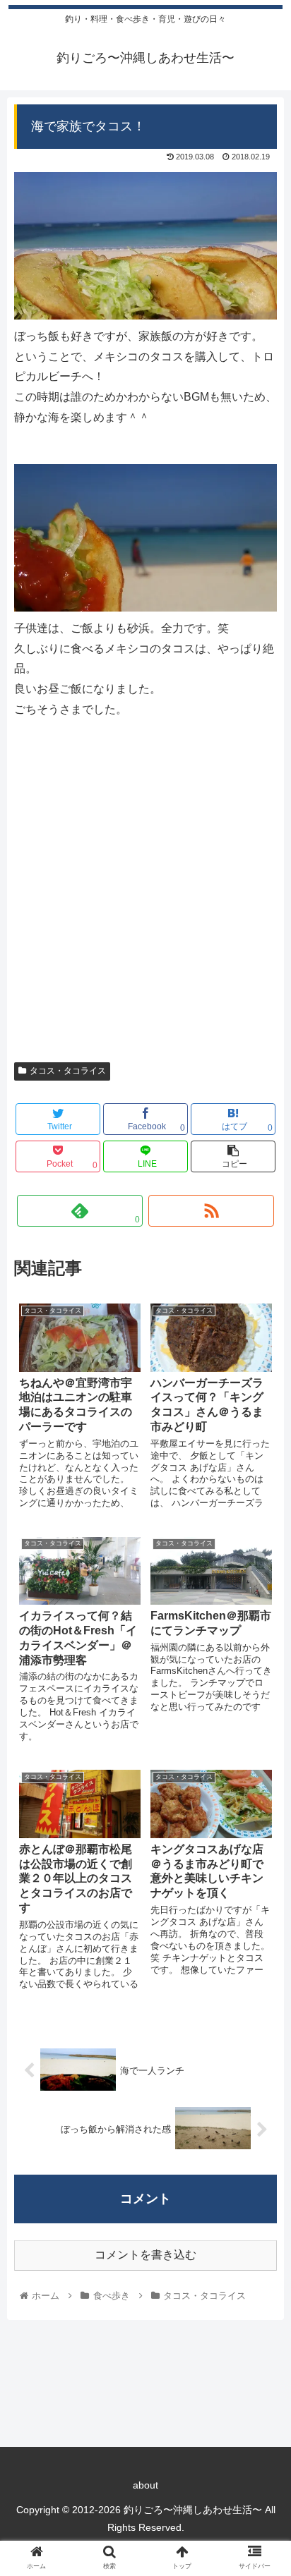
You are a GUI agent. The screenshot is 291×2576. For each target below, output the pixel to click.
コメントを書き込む (145, 2255)
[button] (262, 1687)
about (145, 2485)
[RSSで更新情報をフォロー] (212, 1211)
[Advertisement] (145, 899)
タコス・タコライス (68, 1071)
